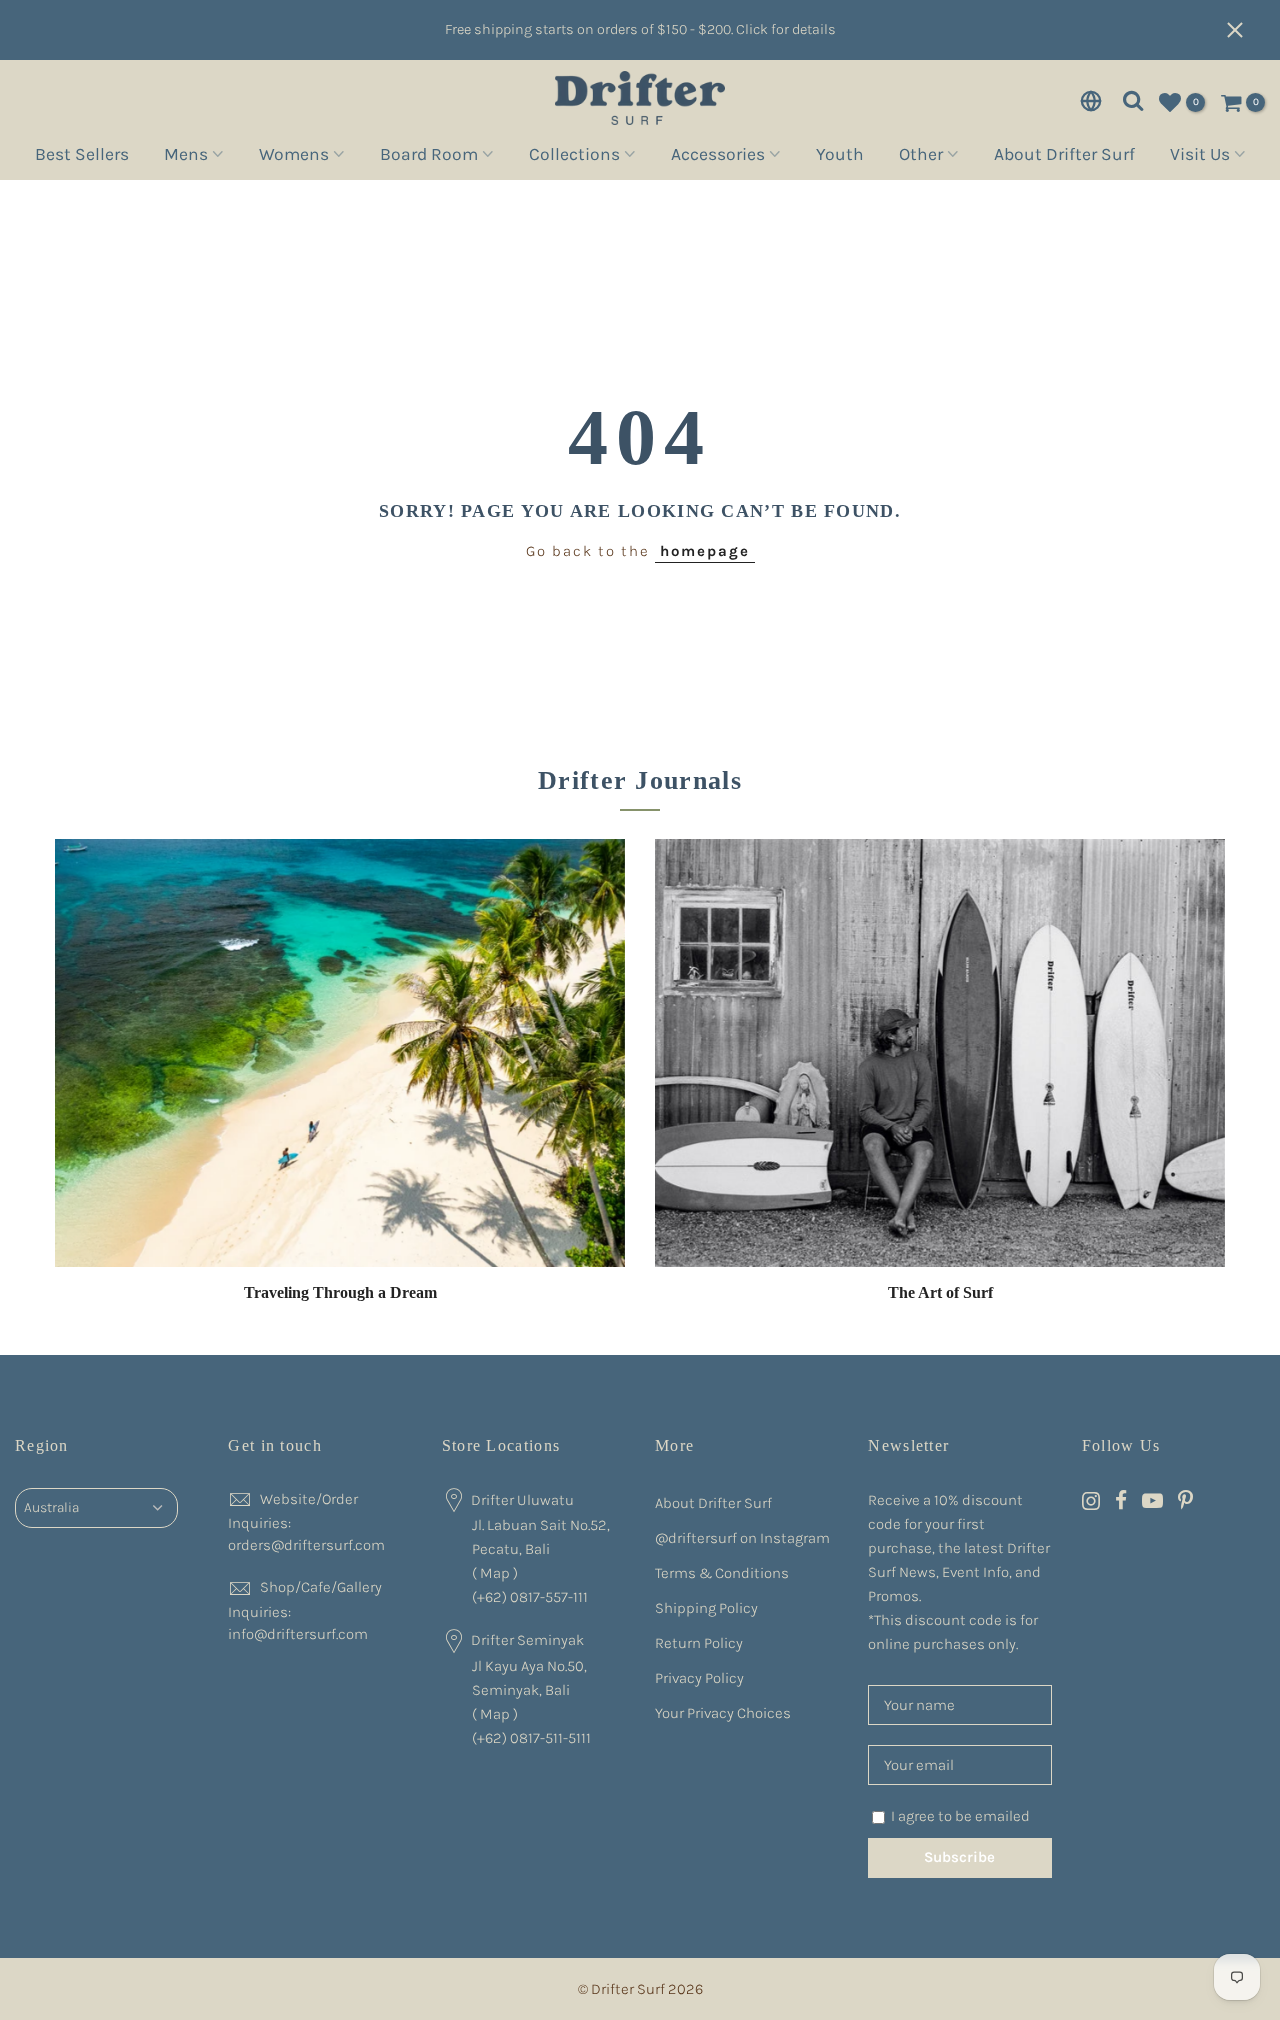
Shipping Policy (706, 1608)
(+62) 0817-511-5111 (531, 1738)
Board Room (429, 157)
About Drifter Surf (1064, 157)
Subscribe (959, 1857)
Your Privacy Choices (723, 1713)
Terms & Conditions (722, 1573)
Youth (840, 157)
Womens (294, 157)
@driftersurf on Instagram (742, 1538)
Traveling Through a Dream (340, 1292)
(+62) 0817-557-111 (530, 1597)
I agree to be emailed (960, 1816)
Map (495, 1573)
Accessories (718, 157)
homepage (705, 551)
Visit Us (1200, 157)
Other (921, 157)
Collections (574, 157)
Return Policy (699, 1643)
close (1245, 30)
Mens (186, 157)
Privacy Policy (699, 1678)
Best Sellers (82, 157)
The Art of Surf (940, 1292)
